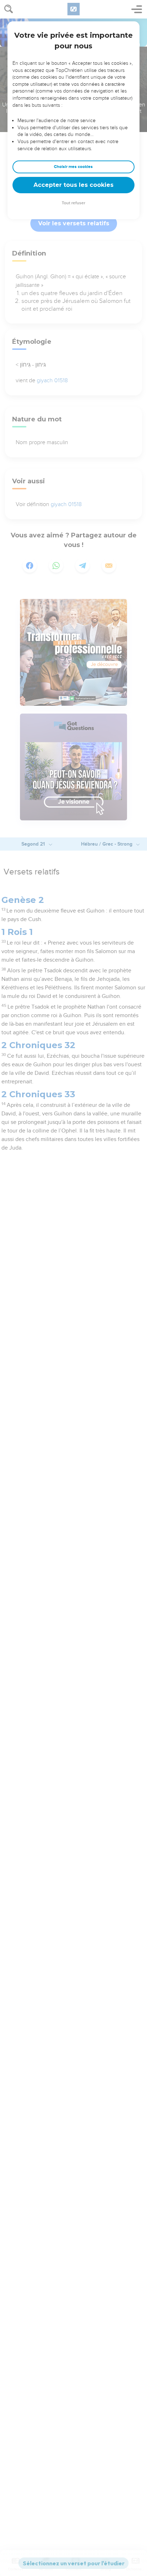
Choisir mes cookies (73, 167)
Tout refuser (73, 203)
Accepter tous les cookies (73, 185)
